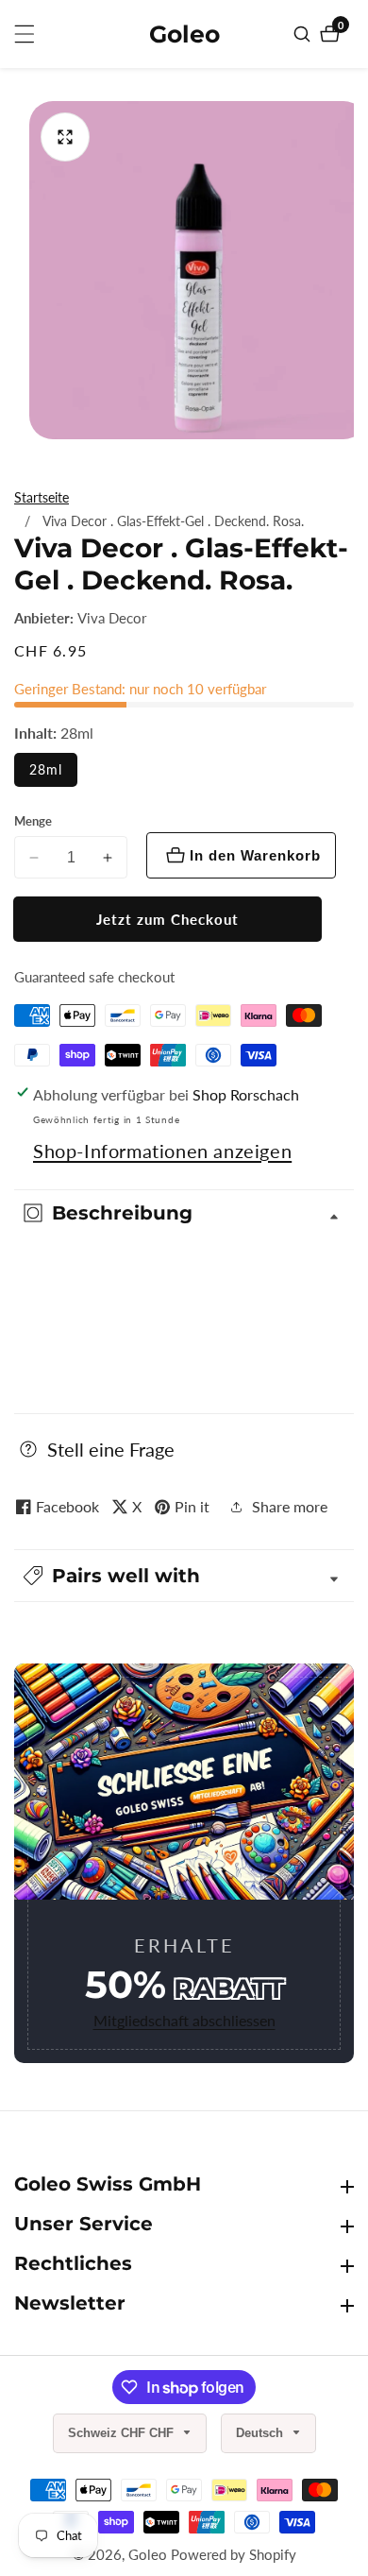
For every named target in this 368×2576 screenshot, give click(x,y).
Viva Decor (112, 618)
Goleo (148, 2555)
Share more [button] (290, 1506)
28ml (46, 769)
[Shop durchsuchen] (304, 34)
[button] (184, 1576)
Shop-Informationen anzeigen (162, 1151)
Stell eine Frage (111, 1449)
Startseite (42, 497)
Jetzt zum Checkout (167, 919)
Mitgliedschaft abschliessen (184, 2020)
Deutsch (261, 2433)
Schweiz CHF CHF (123, 2433)
